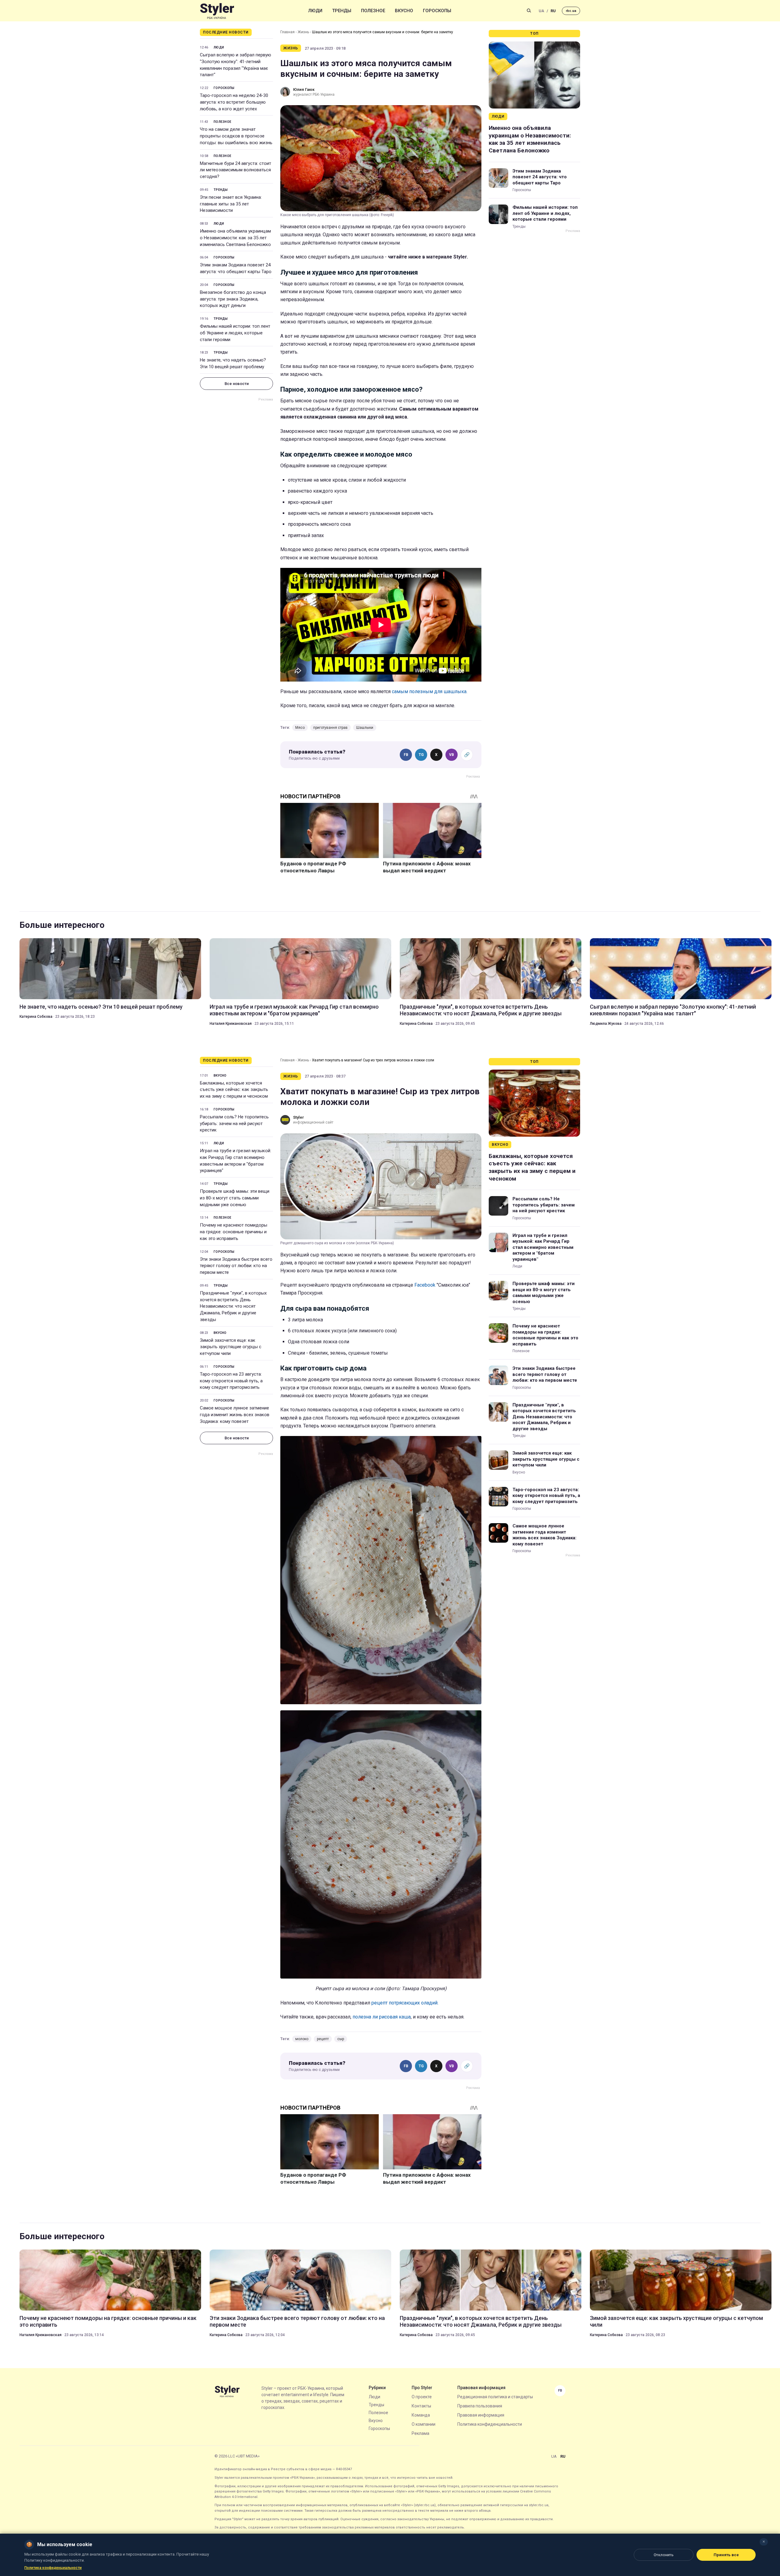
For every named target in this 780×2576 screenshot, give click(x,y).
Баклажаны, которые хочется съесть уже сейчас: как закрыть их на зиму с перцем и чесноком (234, 1090)
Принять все (726, 2555)
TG (421, 755)
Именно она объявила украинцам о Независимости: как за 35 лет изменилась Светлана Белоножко (235, 238)
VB (452, 755)
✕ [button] (764, 2542)
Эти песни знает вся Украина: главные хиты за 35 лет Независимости (231, 204)
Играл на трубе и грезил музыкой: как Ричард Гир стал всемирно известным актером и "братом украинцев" (294, 1010)
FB (406, 755)
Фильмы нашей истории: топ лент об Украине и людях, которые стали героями (235, 333)
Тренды (342, 11)
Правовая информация (481, 2415)
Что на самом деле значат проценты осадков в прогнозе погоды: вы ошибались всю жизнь (236, 136)
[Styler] (217, 11)
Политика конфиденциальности (490, 2424)
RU (553, 11)
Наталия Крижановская (231, 1024)
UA (541, 11)
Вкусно (404, 11)
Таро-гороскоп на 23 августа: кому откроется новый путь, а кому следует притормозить (231, 1381)
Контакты (421, 2406)
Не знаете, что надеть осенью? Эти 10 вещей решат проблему (233, 363)
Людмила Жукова (606, 1024)
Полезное (373, 11)
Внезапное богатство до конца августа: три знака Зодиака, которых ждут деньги (233, 299)
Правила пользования (480, 2406)
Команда (421, 2415)
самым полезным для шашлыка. (430, 691)
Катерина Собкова (36, 1017)
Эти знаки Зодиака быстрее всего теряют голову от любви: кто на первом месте (236, 1266)
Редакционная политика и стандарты (495, 2397)
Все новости (237, 384)
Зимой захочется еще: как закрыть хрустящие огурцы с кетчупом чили (231, 1347)
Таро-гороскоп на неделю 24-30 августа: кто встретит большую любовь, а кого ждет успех (234, 102)
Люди (315, 11)
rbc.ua (571, 11)
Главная (287, 32)
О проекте (422, 2397)
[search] (529, 11)
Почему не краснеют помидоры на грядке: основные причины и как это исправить (234, 1232)
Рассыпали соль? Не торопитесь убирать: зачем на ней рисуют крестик (234, 1124)
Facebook (425, 1285)
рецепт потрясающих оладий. (405, 2003)
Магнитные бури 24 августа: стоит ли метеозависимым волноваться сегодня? (236, 170)
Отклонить (664, 2555)
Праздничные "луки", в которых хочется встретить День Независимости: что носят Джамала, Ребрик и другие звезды (481, 1010)
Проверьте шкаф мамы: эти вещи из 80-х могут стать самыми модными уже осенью (235, 1198)
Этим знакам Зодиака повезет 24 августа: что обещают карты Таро (236, 268)
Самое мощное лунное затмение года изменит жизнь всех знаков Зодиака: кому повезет (235, 1415)
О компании (424, 2424)
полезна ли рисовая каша (382, 2017)
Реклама (420, 2433)
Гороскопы (437, 11)
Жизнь (303, 32)
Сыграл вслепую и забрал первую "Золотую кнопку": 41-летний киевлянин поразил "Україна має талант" (236, 65)
